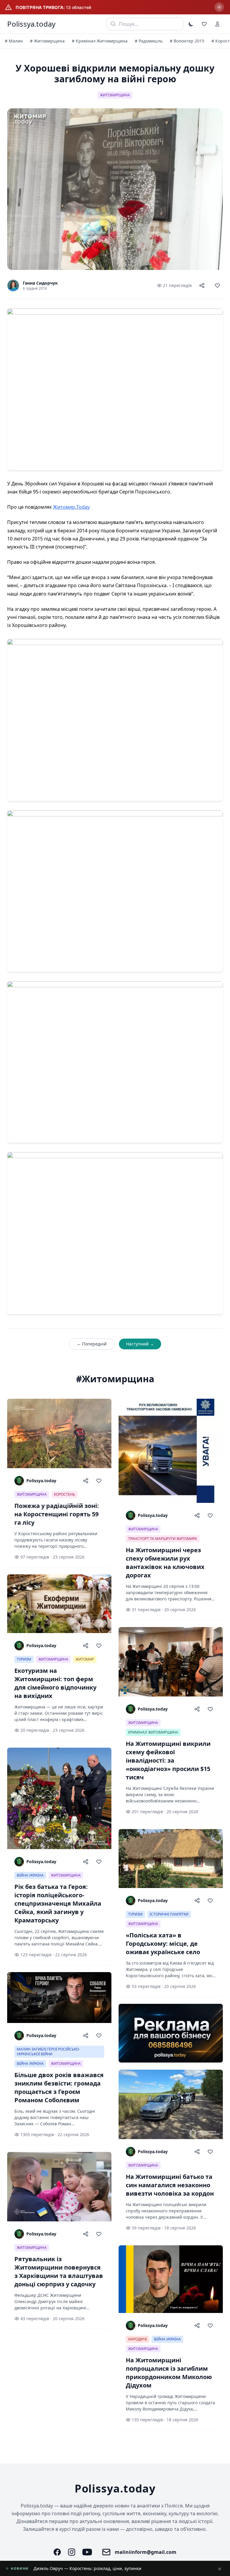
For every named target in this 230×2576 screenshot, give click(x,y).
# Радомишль (149, 41)
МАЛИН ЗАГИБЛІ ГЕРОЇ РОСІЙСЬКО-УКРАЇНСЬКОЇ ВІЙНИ (48, 2052)
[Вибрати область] (219, 7)
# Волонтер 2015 (187, 41)
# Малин (14, 41)
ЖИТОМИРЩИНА (115, 95)
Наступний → (140, 1344)
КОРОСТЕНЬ (65, 1494)
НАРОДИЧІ (137, 2339)
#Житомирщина (115, 1379)
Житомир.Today (71, 507)
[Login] (217, 24)
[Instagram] (72, 2552)
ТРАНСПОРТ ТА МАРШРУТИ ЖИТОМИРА (163, 1539)
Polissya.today (31, 24)
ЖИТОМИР (85, 1659)
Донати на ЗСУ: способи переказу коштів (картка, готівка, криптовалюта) (109, 2568)
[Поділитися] (202, 285)
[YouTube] (87, 2552)
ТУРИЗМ (24, 1659)
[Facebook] (57, 2552)
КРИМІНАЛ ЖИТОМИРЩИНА (153, 1732)
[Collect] (217, 285)
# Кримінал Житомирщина (100, 41)
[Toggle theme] (191, 24)
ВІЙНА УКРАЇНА (30, 1875)
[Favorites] (204, 24)
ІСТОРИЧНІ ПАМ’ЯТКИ (169, 1914)
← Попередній (92, 1344)
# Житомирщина (47, 41)
